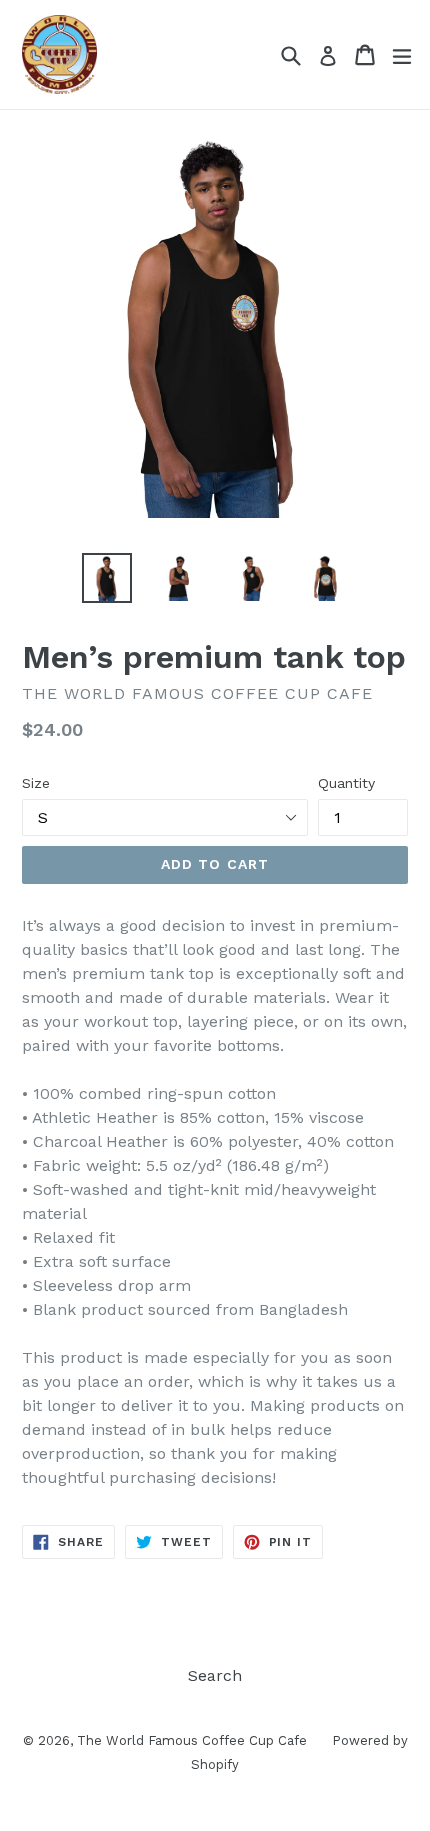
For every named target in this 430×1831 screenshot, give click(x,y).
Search (215, 1675)
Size (36, 783)
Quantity (346, 783)
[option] (106, 578)
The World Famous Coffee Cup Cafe (192, 1740)
